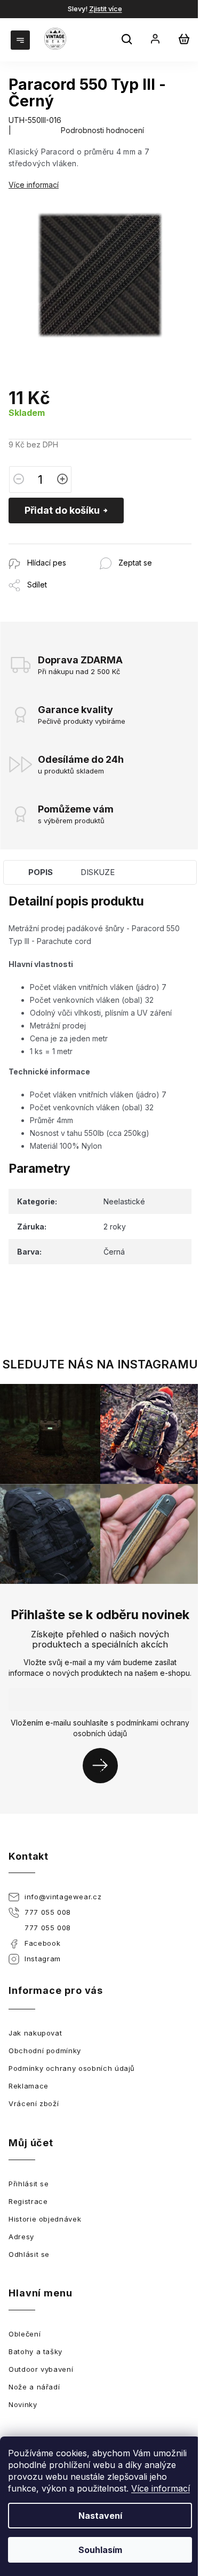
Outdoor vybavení (41, 2369)
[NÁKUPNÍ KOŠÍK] (184, 39)
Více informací (161, 2488)
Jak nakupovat (35, 2033)
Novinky (23, 2404)
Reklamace (29, 2086)
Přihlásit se (104, 1765)
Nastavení (100, 2516)
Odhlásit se (29, 2254)
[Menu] (21, 39)
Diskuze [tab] (98, 872)
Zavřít (66, 549)
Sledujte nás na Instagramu (100, 1364)
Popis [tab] (41, 872)
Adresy (21, 2237)
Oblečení (25, 2334)
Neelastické (124, 1201)
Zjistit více (106, 9)
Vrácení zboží (34, 2103)
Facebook (42, 1943)
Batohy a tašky (35, 2351)
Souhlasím (100, 2550)
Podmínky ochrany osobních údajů (72, 2068)
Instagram (43, 1959)
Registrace (28, 2201)
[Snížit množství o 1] (19, 479)
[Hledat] (128, 41)
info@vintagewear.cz (63, 1897)
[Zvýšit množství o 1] (62, 479)
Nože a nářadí (34, 2387)
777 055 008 (48, 1912)
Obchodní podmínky (45, 2051)
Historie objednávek (45, 2219)
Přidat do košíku (62, 510)
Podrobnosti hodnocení (102, 130)
